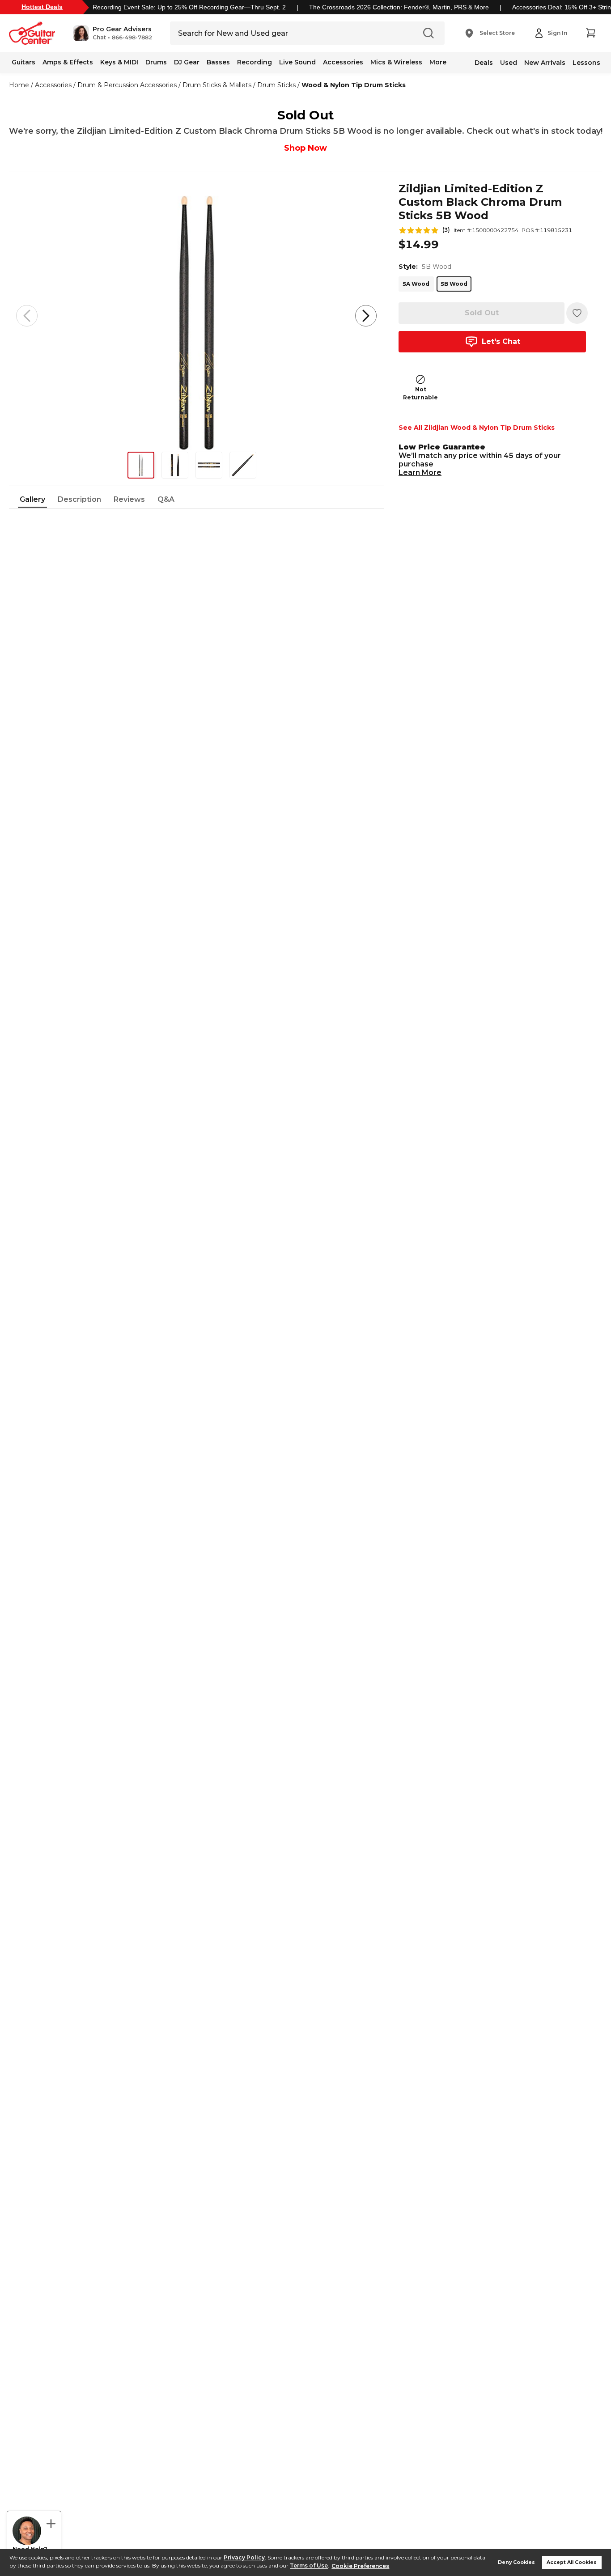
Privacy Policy (244, 2557)
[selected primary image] (196, 316)
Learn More (420, 472)
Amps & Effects (68, 62)
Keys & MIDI (119, 62)
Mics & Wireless (396, 62)
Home (19, 85)
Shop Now (305, 148)
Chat (99, 38)
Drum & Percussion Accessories (127, 85)
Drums (156, 62)
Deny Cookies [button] (516, 2562)
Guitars (23, 62)
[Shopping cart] (590, 33)
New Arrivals (545, 63)
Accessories (343, 62)
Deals (484, 63)
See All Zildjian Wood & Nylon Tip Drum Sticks (477, 428)
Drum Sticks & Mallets (217, 85)
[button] (112, 33)
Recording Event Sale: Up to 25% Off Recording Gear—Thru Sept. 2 (189, 7)
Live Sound (297, 62)
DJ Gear (187, 62)
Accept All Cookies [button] (572, 2562)
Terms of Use (309, 2566)
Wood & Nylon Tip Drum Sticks (354, 85)
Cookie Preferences (360, 2566)
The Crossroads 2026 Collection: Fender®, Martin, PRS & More (399, 7)
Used (509, 63)
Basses (218, 62)
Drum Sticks (276, 85)
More (438, 62)
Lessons (586, 63)
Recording (255, 62)
